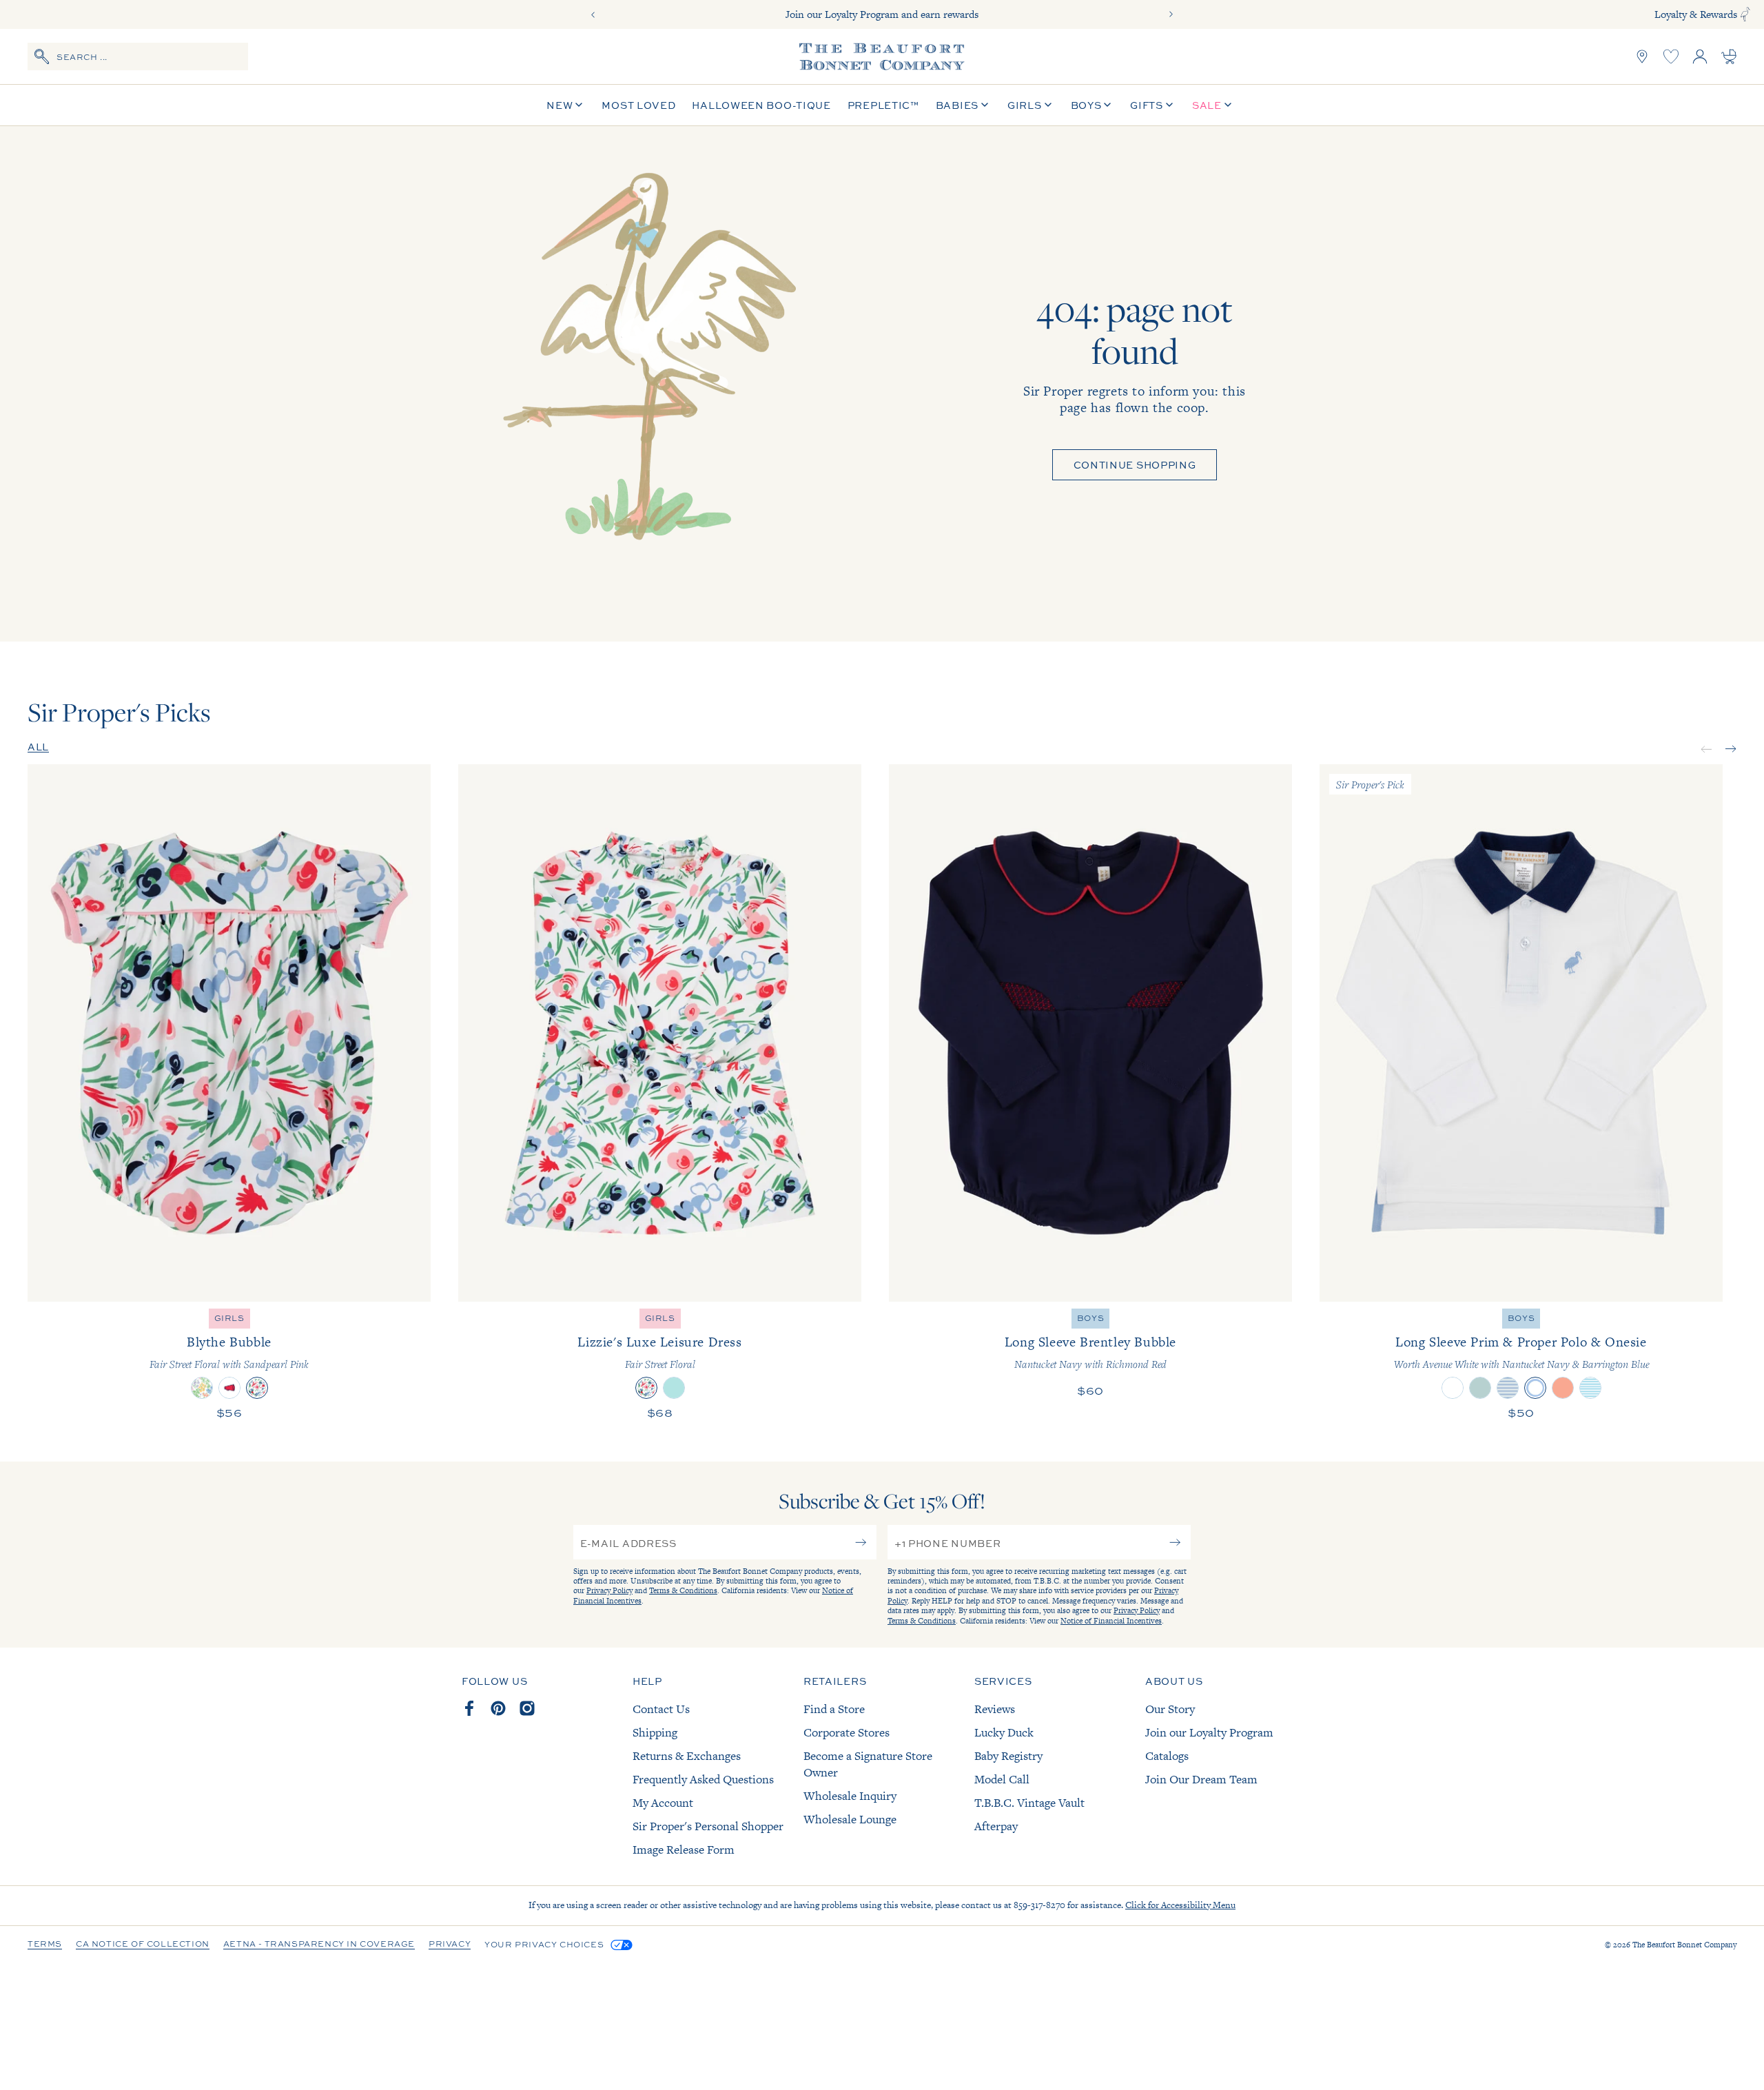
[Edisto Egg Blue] (674, 1388)
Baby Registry (1008, 1756)
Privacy (450, 1945)
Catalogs (1167, 1756)
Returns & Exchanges (687, 1756)
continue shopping (1135, 464)
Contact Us (661, 1709)
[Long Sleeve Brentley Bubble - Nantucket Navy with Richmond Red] (1090, 1033)
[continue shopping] (643, 384)
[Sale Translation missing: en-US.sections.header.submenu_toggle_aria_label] (1228, 105)
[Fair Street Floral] (646, 1388)
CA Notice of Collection (143, 1945)
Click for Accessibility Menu (1180, 1905)
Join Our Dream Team (1201, 1779)
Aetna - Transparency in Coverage (319, 1945)
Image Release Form (684, 1850)
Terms (45, 1945)
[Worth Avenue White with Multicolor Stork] (1453, 1388)
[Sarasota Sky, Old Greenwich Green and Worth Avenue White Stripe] (1508, 1388)
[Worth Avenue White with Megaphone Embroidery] (229, 1388)
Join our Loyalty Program (1209, 1732)
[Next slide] (1171, 14)
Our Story (1170, 1709)
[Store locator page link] (1642, 57)
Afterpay (996, 1826)
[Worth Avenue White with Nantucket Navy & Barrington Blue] (1535, 1388)
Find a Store (834, 1709)
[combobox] (138, 57)
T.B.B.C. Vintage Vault (1029, 1803)
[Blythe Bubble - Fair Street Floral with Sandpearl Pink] (229, 1033)
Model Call (1002, 1779)
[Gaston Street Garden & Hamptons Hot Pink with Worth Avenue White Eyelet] (202, 1388)
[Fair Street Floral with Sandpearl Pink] (257, 1388)
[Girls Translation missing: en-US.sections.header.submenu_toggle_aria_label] (1048, 105)
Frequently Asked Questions (703, 1779)
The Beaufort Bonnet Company (1684, 1945)
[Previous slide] (593, 14)
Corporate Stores (847, 1732)
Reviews (995, 1709)
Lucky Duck (1004, 1732)
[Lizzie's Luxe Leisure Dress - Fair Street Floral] (660, 1033)
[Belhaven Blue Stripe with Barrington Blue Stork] (1590, 1388)
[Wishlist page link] (1671, 57)
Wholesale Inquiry (850, 1796)
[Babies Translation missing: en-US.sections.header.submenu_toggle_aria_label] (985, 105)
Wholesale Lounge (850, 1819)
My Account (663, 1803)
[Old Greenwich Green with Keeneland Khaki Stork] (1480, 1388)
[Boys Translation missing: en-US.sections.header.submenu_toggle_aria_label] (1107, 105)
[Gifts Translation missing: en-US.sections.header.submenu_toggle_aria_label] (1169, 105)
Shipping (655, 1732)
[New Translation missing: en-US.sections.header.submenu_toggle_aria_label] (579, 105)
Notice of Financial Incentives (1111, 1621)
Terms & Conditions (683, 1590)
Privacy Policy (609, 1590)
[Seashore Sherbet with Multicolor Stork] (1563, 1388)
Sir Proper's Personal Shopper (708, 1826)
